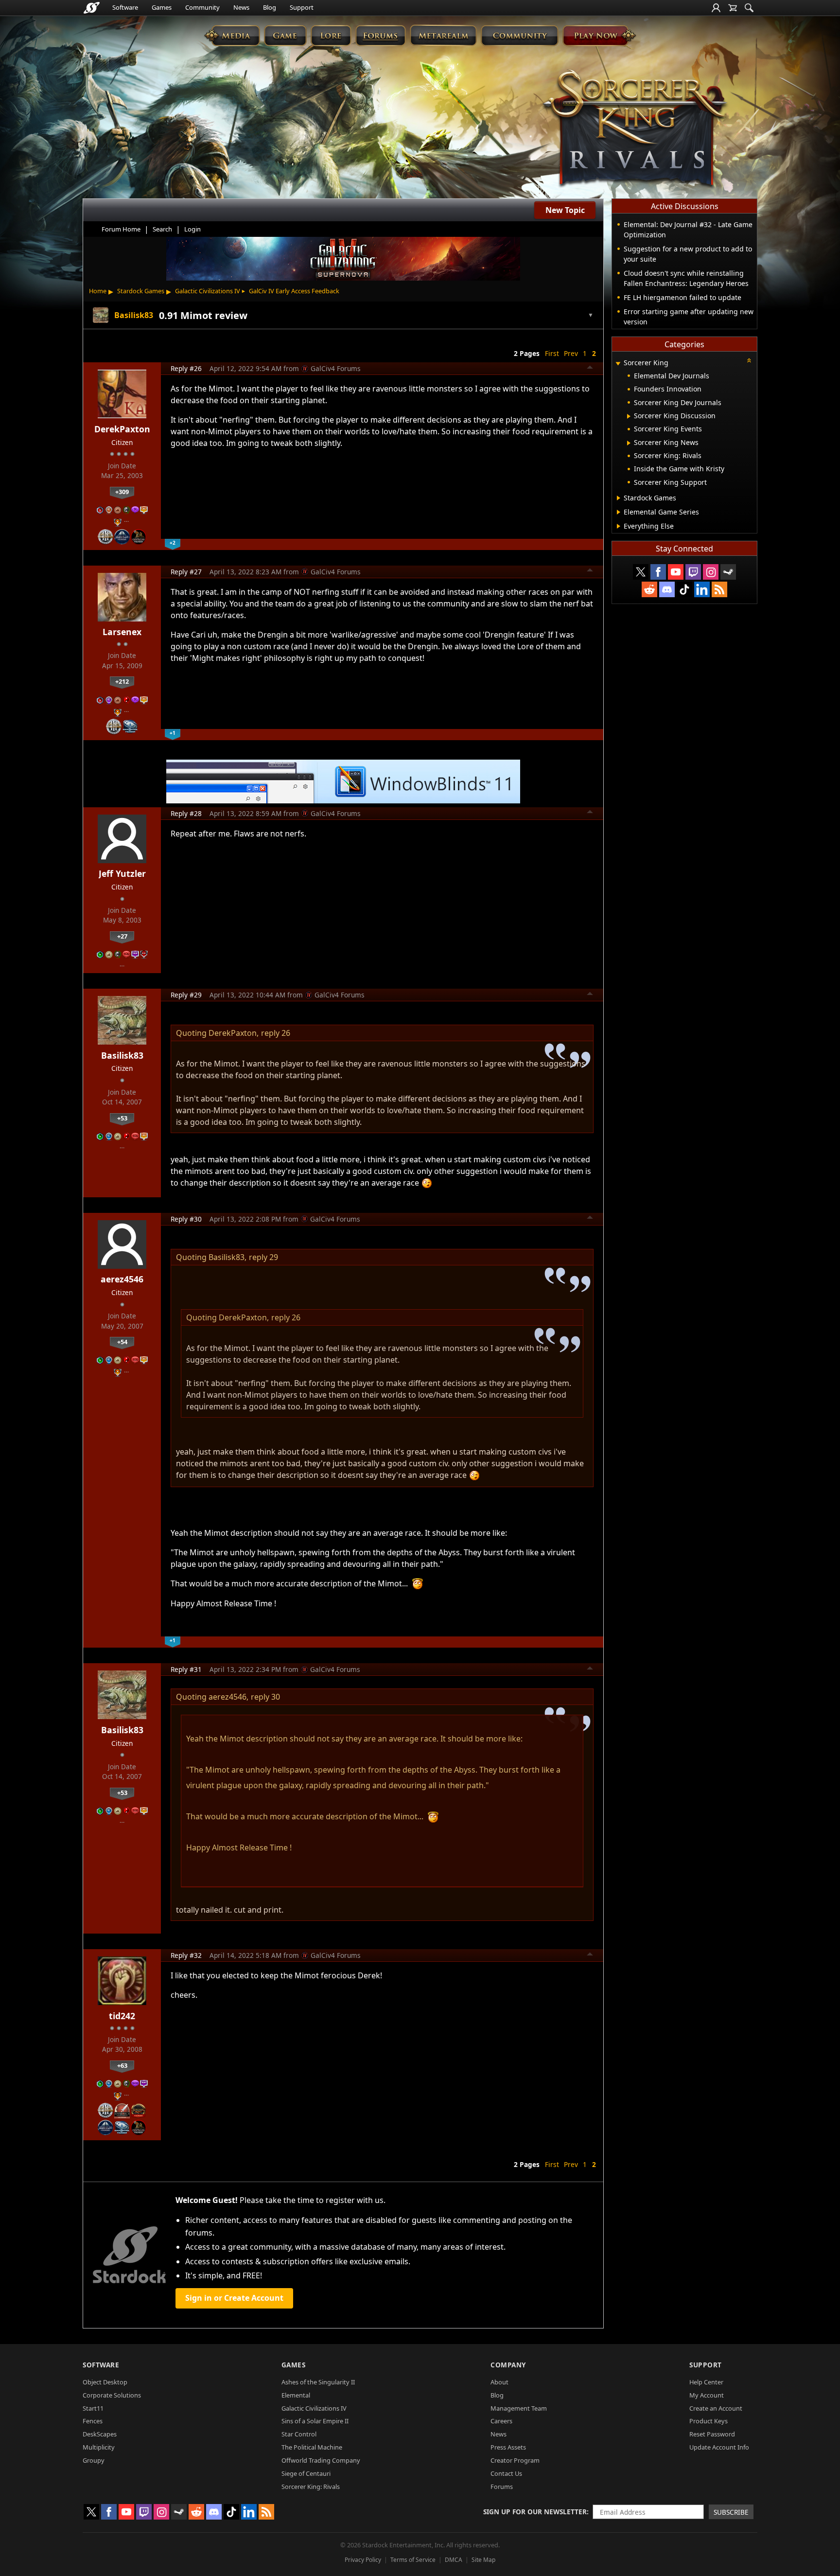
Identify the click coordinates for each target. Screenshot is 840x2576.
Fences (93, 2421)
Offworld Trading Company (321, 2460)
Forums (502, 2487)
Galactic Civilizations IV (208, 291)
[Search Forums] (749, 8)
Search (162, 229)
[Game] (285, 35)
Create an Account (716, 2408)
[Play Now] (599, 35)
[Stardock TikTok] (684, 589)
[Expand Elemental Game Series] (619, 512)
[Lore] (331, 35)
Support (302, 7)
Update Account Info (719, 2447)
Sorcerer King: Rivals (311, 2487)
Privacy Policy (363, 2560)
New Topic (565, 210)
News (241, 7)
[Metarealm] (443, 35)
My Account (707, 2395)
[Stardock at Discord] (667, 589)
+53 (122, 1118)
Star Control (299, 2434)
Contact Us (506, 2473)
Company (508, 2365)
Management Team (519, 2408)
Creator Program (515, 2460)
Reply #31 (186, 1669)
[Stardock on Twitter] (641, 572)
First (552, 353)
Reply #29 (186, 995)
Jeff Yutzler (122, 873)
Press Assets (508, 2447)
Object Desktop (105, 2382)
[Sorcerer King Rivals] (635, 129)
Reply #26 (186, 368)
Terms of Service (413, 2560)
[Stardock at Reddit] (649, 589)
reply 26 (276, 1033)
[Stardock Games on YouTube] (676, 572)
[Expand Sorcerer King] (618, 364)
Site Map (483, 2560)
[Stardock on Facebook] (658, 572)
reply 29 (263, 1257)
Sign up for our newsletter (535, 2512)
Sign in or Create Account (234, 2298)
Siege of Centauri (306, 2473)
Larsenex (122, 632)
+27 (122, 936)
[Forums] (380, 35)
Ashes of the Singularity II (318, 2382)
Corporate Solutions (112, 2395)
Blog (270, 7)
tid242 (122, 2016)
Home (98, 291)
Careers (501, 2421)
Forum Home (121, 229)
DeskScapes (100, 2434)
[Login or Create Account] (716, 8)
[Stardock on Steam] (728, 572)
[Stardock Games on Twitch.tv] (693, 572)
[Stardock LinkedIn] (702, 589)
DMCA (454, 2560)
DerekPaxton (122, 429)
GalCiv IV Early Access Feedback (294, 291)
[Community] (519, 35)
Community (202, 7)
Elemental (296, 2395)
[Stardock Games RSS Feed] (719, 589)
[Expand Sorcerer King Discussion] (629, 416)
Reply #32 (186, 1955)
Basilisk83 (122, 1055)
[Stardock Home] (92, 8)
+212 (122, 681)
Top (590, 369)
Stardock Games (141, 291)
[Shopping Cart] (733, 8)
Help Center (706, 2382)
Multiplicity (99, 2447)
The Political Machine (312, 2447)
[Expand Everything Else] (619, 526)
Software (125, 7)
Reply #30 (186, 1219)
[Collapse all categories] (749, 360)
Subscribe (731, 2512)
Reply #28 (186, 813)
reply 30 (265, 1697)
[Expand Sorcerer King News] (629, 443)
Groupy (94, 2460)
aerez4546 (122, 1279)
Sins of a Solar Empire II (315, 2421)
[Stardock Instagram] (711, 572)
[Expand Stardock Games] (619, 498)
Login (192, 229)
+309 (122, 492)
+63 (122, 2065)
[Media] (232, 35)
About (499, 2382)
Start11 (93, 2408)
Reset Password (712, 2434)
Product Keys (709, 2421)
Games (162, 7)
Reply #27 (186, 572)
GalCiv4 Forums (336, 368)
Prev (571, 353)
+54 (122, 1342)
